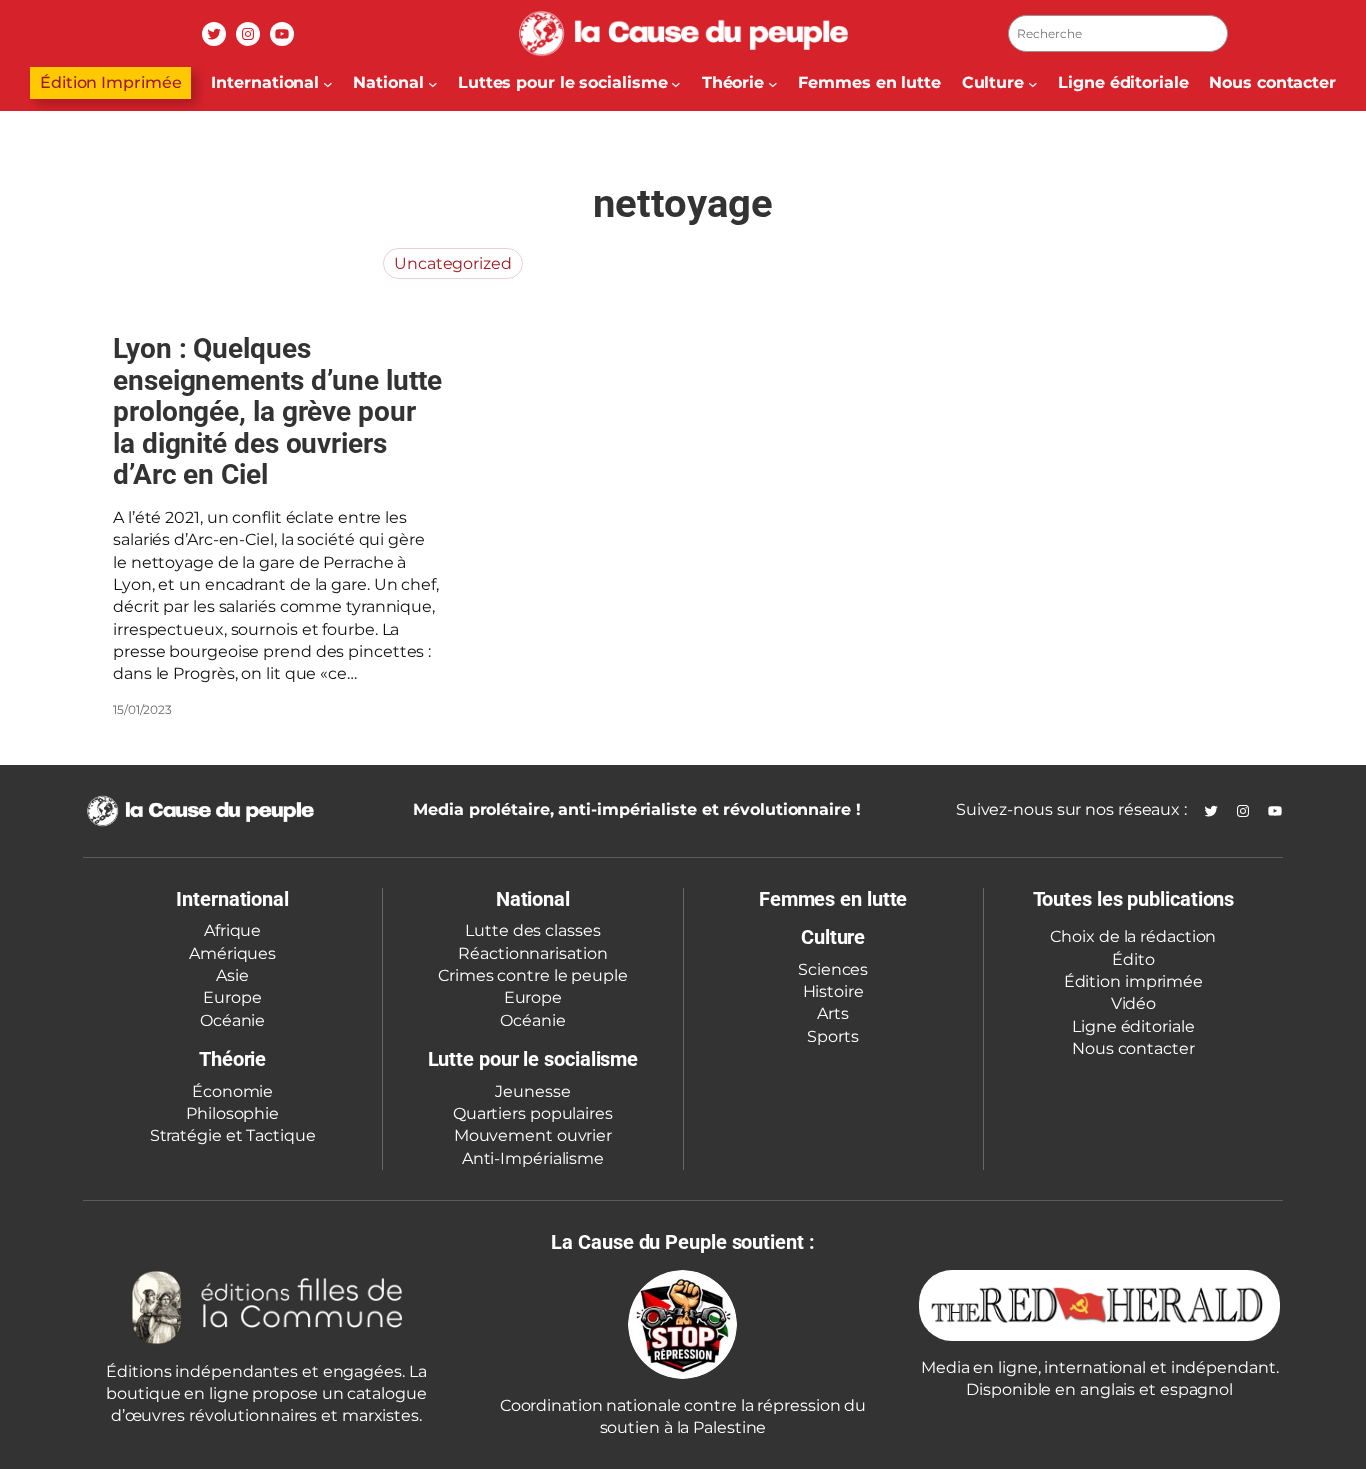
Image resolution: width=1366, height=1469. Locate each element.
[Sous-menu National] (433, 83)
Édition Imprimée (110, 82)
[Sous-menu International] (328, 83)
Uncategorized (453, 263)
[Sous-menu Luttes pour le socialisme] (676, 83)
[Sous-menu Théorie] (773, 83)
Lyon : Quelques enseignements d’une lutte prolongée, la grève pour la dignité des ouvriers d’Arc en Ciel (277, 412)
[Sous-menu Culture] (1033, 83)
